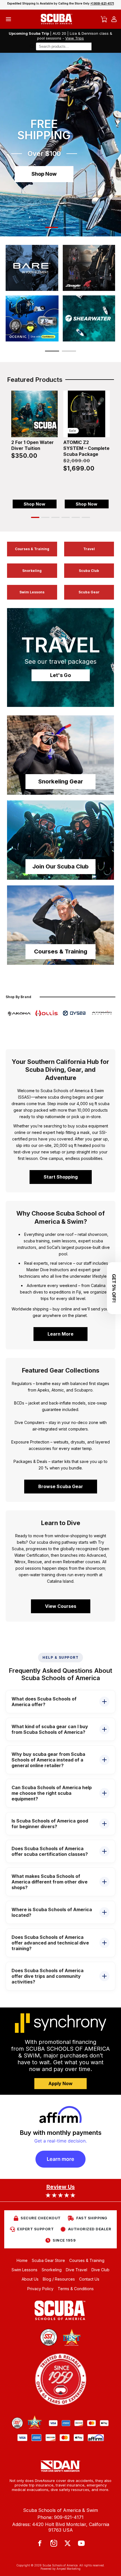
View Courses (61, 1606)
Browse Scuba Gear (61, 1486)
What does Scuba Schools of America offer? (44, 1702)
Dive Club (100, 2270)
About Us (30, 2279)
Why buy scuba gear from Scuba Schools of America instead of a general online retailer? (48, 1760)
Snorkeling (32, 571)
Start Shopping (61, 1177)
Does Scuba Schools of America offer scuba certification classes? (50, 1851)
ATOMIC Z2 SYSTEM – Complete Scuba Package (86, 448)
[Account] (114, 19)
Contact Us (89, 2279)
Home (22, 2260)
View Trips (75, 38)
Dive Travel (77, 2270)
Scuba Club (89, 571)
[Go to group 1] (35, 517)
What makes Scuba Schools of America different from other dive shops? (50, 1882)
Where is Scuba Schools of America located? (52, 1912)
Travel (89, 549)
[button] (52, 227)
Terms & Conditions (76, 2289)
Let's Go (60, 675)
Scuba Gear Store (48, 2260)
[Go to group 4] (66, 517)
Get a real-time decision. (60, 2141)
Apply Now (60, 2083)
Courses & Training (32, 549)
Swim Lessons (32, 592)
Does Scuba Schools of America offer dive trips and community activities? (48, 1976)
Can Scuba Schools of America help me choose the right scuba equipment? (52, 1793)
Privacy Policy (40, 2289)
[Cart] (104, 19)
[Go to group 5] (76, 517)
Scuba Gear (89, 592)
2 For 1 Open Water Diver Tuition (33, 445)
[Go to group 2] (45, 517)
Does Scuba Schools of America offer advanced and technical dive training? (50, 1943)
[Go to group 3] (55, 517)
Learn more (60, 2159)
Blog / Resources (59, 2279)
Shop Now (44, 174)
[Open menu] (8, 19)
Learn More (60, 1334)
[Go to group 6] (86, 517)
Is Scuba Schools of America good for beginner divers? (50, 1824)
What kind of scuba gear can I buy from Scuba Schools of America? (50, 1729)
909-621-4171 (69, 2517)
